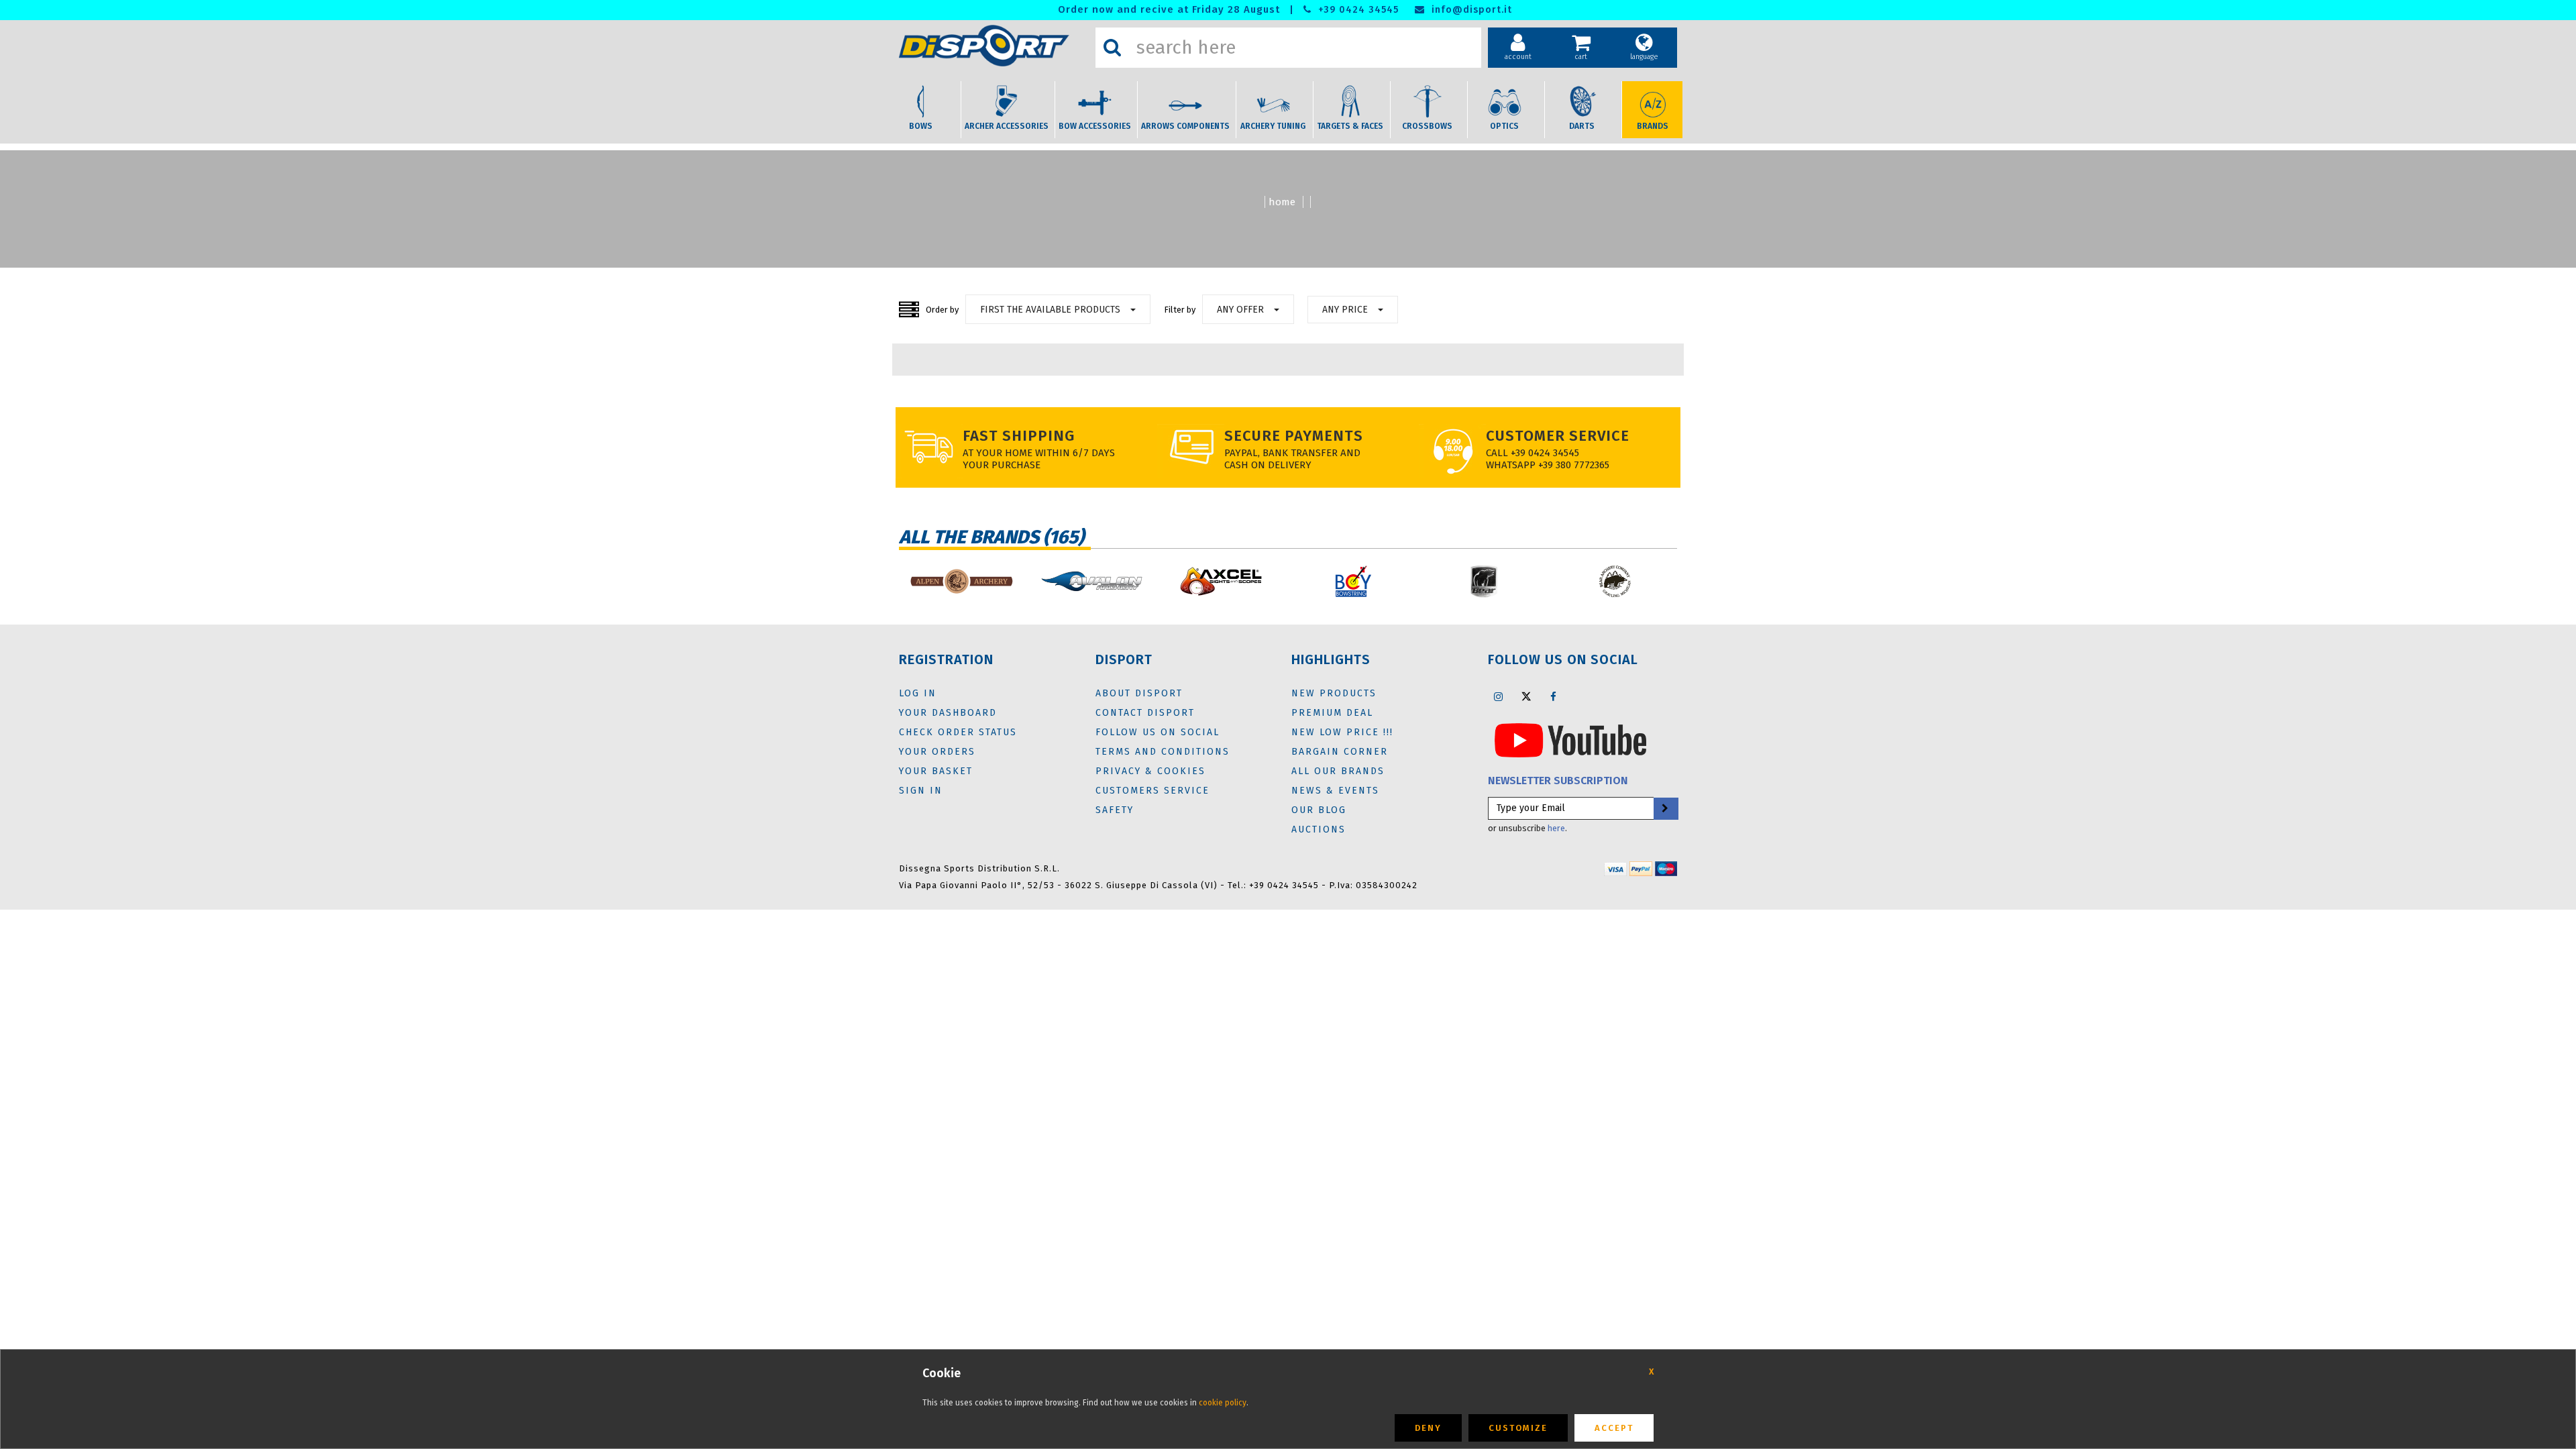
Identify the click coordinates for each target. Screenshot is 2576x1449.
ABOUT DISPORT (1139, 693)
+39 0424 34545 (1357, 10)
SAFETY (1115, 810)
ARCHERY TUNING (1273, 126)
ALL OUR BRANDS (1338, 771)
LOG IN (918, 693)
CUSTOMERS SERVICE (1152, 791)
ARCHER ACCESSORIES (1007, 126)
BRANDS (1653, 126)
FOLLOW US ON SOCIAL (1158, 732)
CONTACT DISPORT (1145, 713)
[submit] (1665, 809)
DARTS (1582, 126)
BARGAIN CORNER (1340, 752)
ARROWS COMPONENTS (1185, 126)
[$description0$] (961, 581)
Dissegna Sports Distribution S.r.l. (979, 868)
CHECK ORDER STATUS (958, 732)
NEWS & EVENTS (1335, 791)
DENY (1428, 1428)
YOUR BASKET (936, 771)
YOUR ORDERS (937, 752)
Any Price (1345, 310)
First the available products (1050, 310)
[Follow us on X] (1526, 696)
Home (1282, 202)
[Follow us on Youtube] (1570, 739)
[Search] (1112, 48)
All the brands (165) (991, 537)
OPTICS (1504, 126)
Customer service (1558, 436)
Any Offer (1240, 310)
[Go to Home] (994, 46)
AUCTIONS (1319, 829)
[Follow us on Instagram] (1499, 696)
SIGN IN (921, 791)
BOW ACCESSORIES (1095, 126)
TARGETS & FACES (1350, 126)
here (1556, 828)
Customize (1518, 1428)
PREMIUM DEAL (1332, 713)
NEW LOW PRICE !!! (1342, 732)
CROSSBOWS (1427, 126)
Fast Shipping (1019, 436)
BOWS (921, 126)
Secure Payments (1294, 436)
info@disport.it (1470, 10)
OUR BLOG (1319, 810)
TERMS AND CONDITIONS (1163, 752)
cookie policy (1223, 1403)
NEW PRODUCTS (1334, 693)
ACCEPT (1614, 1428)
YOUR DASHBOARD (948, 713)
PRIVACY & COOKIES (1150, 771)
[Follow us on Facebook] (1554, 696)
